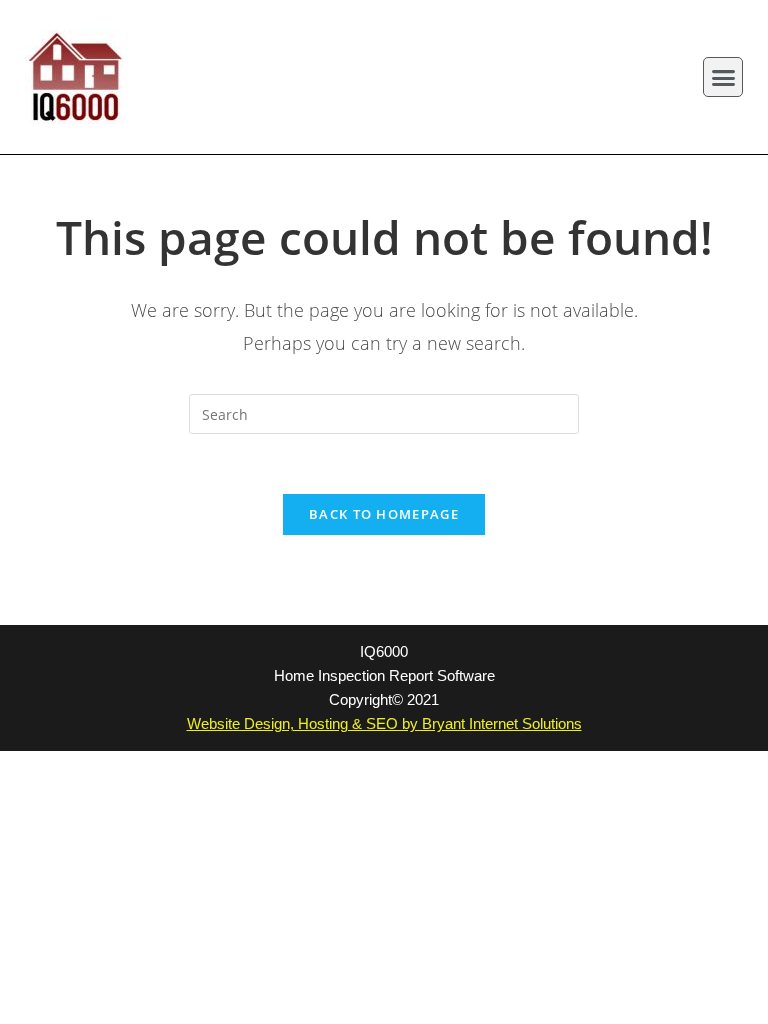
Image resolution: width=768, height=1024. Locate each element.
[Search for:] (384, 412)
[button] (723, 77)
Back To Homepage (384, 514)
